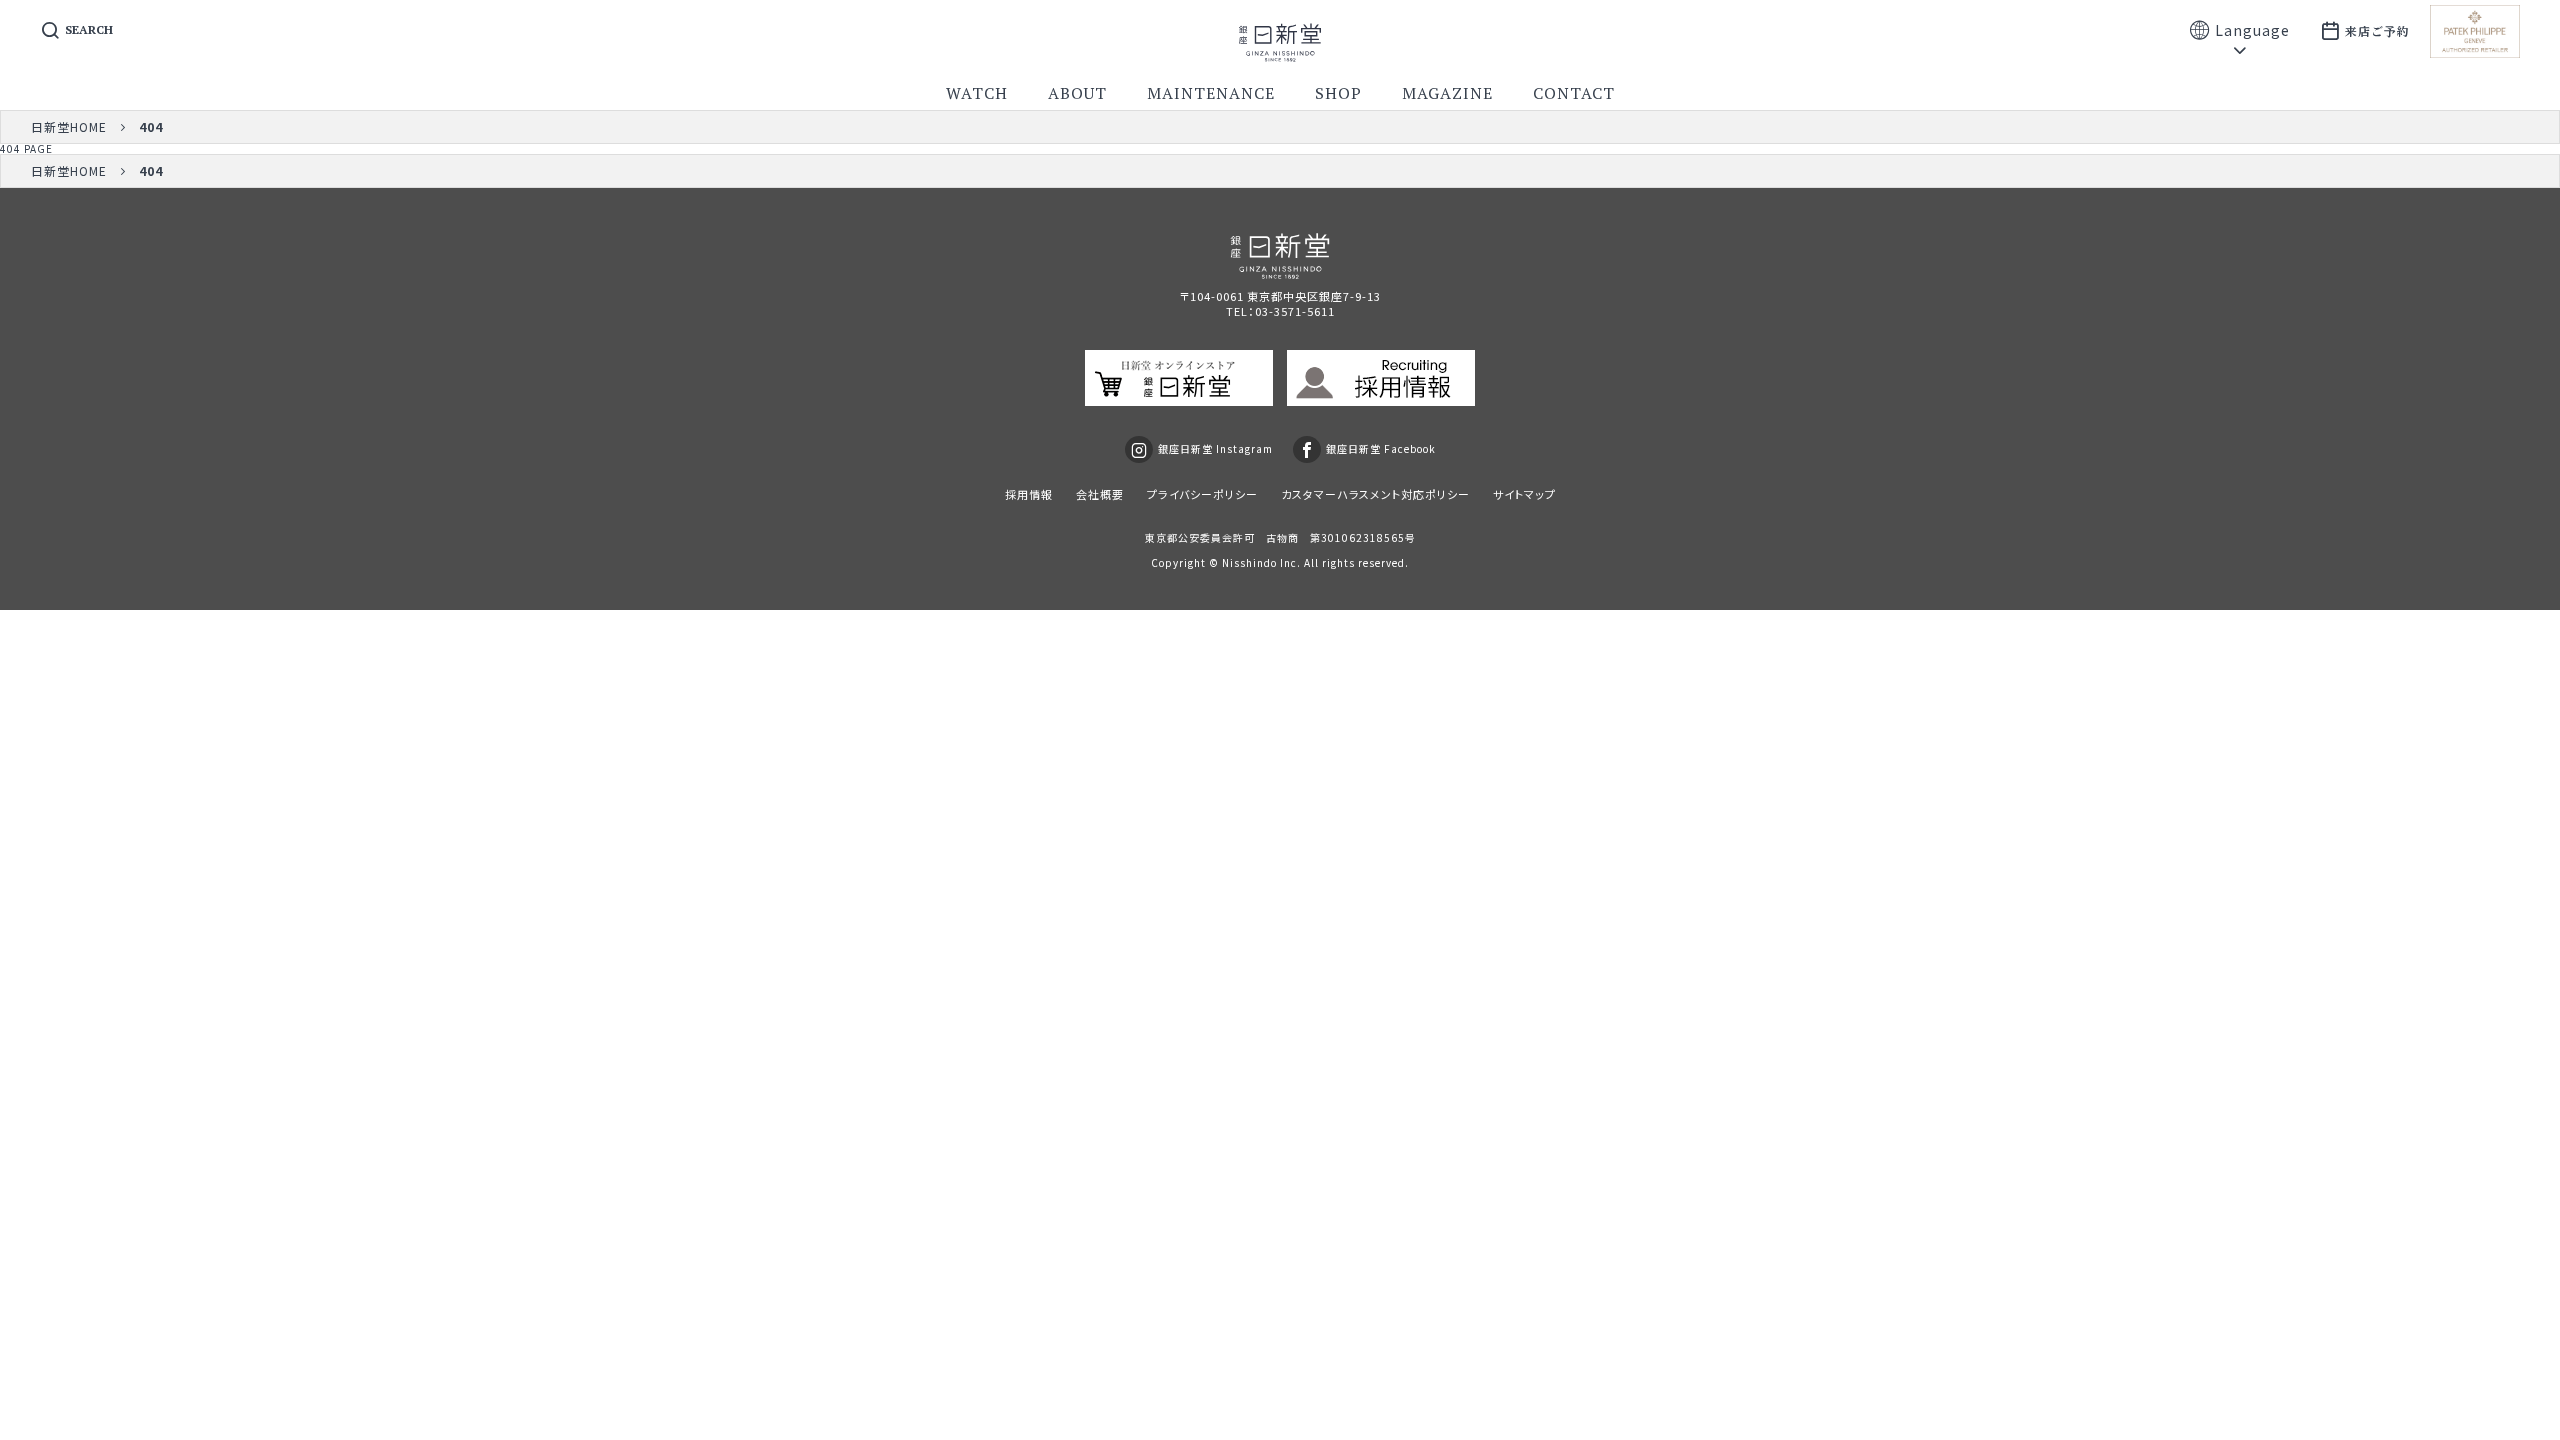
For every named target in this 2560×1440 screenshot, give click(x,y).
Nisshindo (1249, 562)
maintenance (1211, 93)
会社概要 (1100, 494)
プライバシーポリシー (1202, 494)
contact (1574, 93)
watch (977, 93)
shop (1338, 93)
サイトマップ (1524, 494)
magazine (1447, 93)
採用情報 (1029, 494)
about (1077, 93)
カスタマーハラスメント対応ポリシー (1375, 494)
